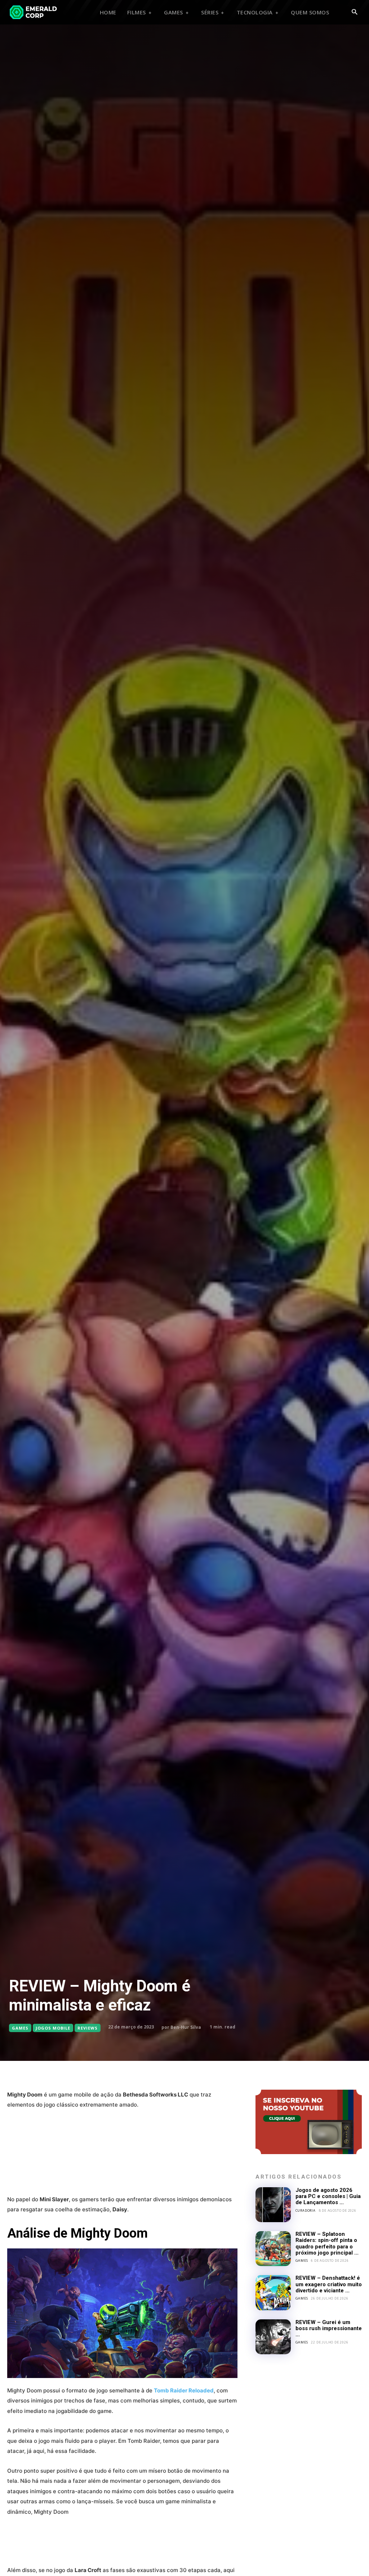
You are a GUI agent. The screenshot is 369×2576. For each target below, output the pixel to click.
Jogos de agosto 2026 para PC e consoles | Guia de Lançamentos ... (328, 2196)
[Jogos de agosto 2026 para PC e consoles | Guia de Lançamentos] (273, 2205)
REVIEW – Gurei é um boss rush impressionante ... (329, 2329)
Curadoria (306, 2210)
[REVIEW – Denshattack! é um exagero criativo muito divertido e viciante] (273, 2293)
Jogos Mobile (53, 2028)
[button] (354, 12)
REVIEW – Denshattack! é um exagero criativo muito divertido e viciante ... (329, 2284)
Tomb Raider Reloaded (184, 2390)
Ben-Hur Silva (186, 2027)
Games (20, 2028)
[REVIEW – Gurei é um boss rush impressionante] (273, 2337)
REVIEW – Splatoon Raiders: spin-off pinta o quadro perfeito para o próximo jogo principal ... (327, 2243)
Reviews (88, 2028)
